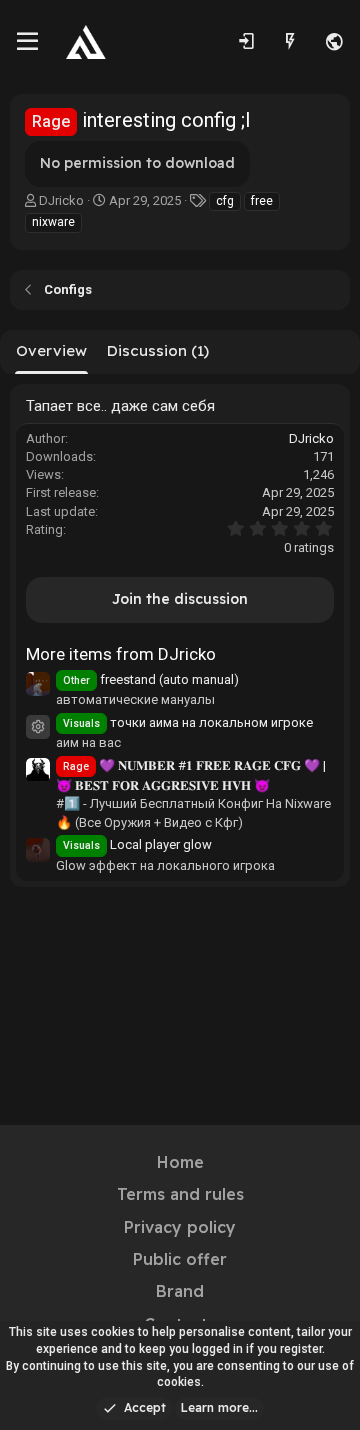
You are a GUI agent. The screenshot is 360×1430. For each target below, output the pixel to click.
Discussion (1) (158, 350)
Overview (51, 350)
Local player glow (137, 844)
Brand (180, 1291)
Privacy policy (180, 1227)
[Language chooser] (334, 42)
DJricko (61, 200)
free (262, 201)
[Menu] (27, 42)
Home (180, 1162)
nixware (53, 222)
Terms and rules (180, 1194)
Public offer (180, 1259)
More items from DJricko (121, 654)
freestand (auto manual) (151, 679)
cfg (225, 201)
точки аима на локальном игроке (188, 722)
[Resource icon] (38, 727)
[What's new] (290, 42)
